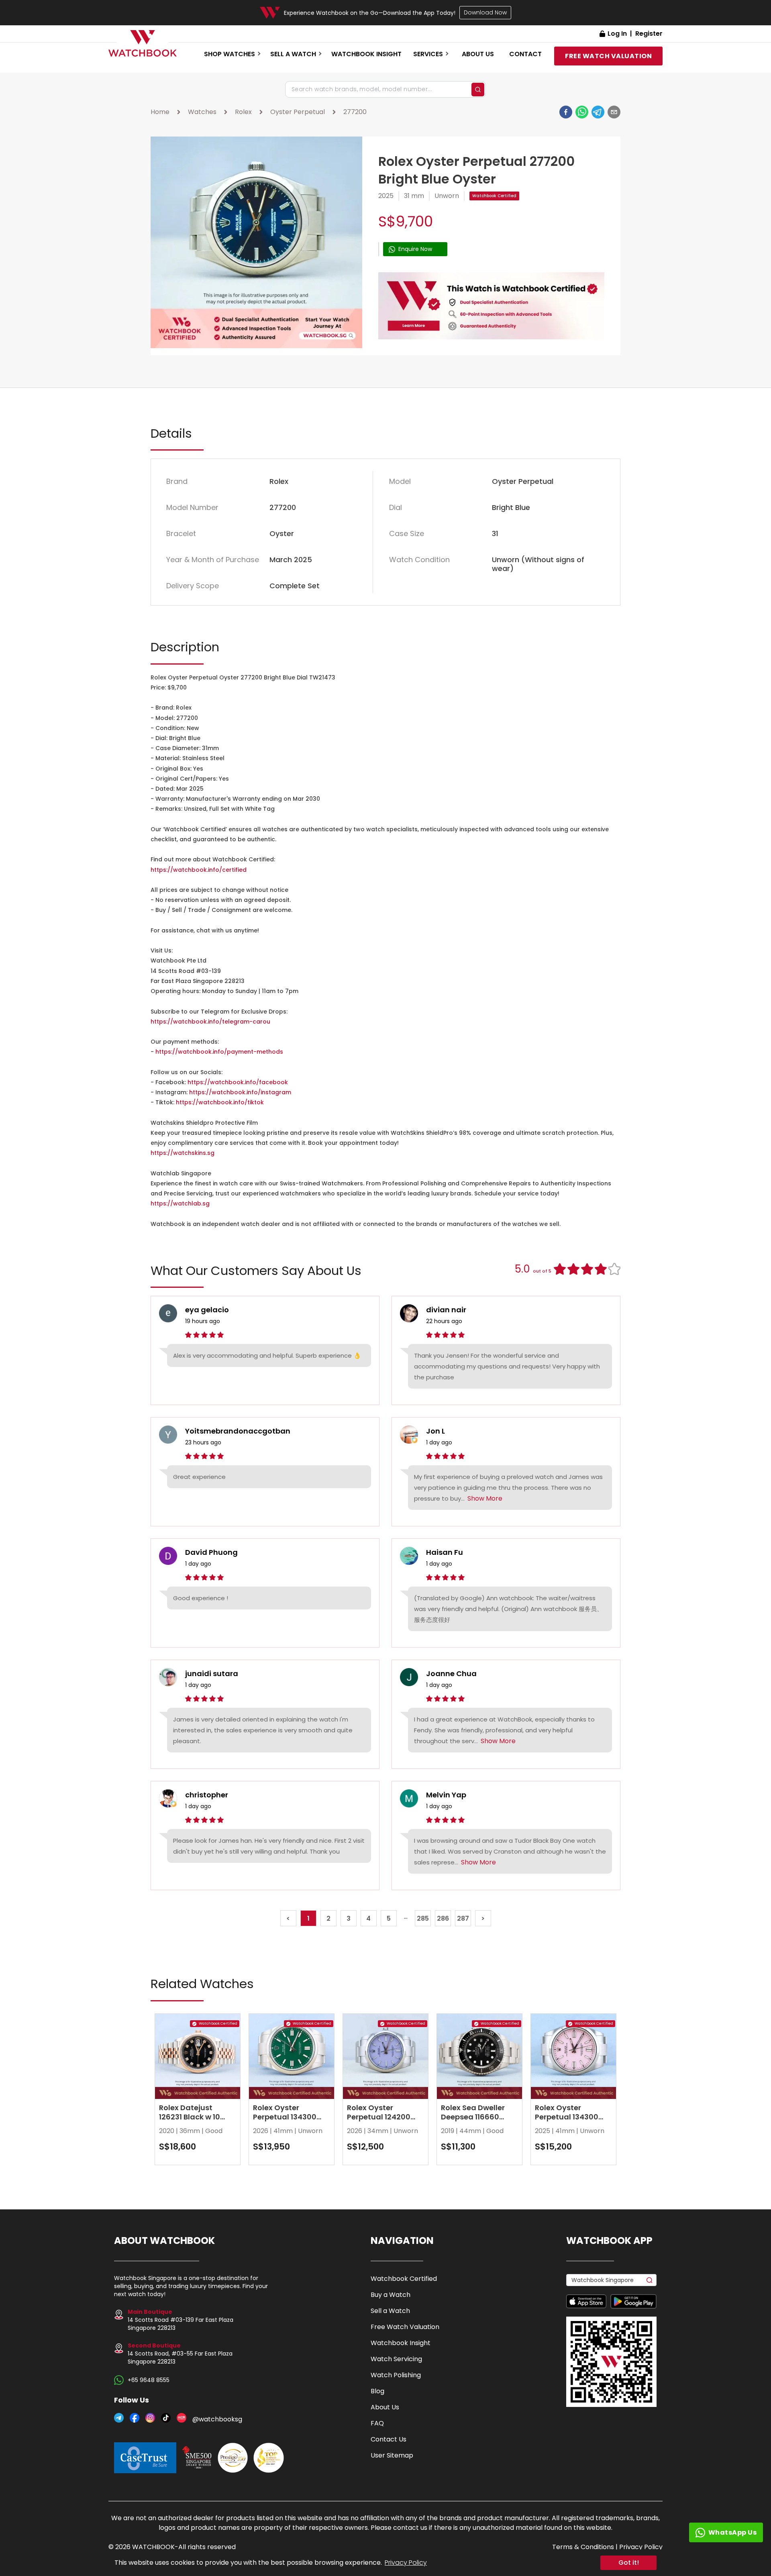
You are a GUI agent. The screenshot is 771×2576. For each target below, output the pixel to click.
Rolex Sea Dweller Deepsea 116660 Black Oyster (473, 2117)
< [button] (288, 1918)
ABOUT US (478, 54)
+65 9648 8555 (149, 2380)
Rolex (243, 112)
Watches (202, 112)
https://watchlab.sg (180, 1203)
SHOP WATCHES (229, 54)
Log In (617, 34)
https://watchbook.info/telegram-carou (210, 1022)
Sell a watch (293, 54)
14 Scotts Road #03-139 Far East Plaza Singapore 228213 (181, 2320)
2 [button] (328, 1918)
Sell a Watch (390, 2311)
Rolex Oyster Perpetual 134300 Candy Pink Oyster (569, 2117)
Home (160, 112)
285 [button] (423, 1918)
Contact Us (389, 2439)
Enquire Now (415, 249)
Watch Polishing (396, 2375)
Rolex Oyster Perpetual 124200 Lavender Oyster (379, 2117)
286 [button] (443, 1918)
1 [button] (308, 1918)
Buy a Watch (391, 2295)
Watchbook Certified (494, 196)
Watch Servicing (396, 2359)
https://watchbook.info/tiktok (220, 1102)
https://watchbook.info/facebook (238, 1082)
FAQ (377, 2423)
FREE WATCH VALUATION (608, 56)
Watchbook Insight (366, 54)
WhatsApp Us (733, 2532)
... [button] (406, 1917)
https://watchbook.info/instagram (240, 1092)
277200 (355, 112)
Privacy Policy (406, 2563)
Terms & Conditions (583, 2547)
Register (649, 34)
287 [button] (463, 1918)
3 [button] (349, 1918)
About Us (385, 2407)
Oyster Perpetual (298, 112)
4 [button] (368, 1918)
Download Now (485, 12)
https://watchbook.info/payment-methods (219, 1052)
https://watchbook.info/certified (199, 870)
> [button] (483, 1918)
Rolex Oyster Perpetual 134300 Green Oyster (285, 2117)
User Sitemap (392, 2455)
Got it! (629, 2563)
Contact (525, 54)
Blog (377, 2391)
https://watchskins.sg (183, 1153)
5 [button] (389, 1918)
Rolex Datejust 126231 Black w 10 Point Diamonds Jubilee (190, 2121)
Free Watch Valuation (405, 2327)
